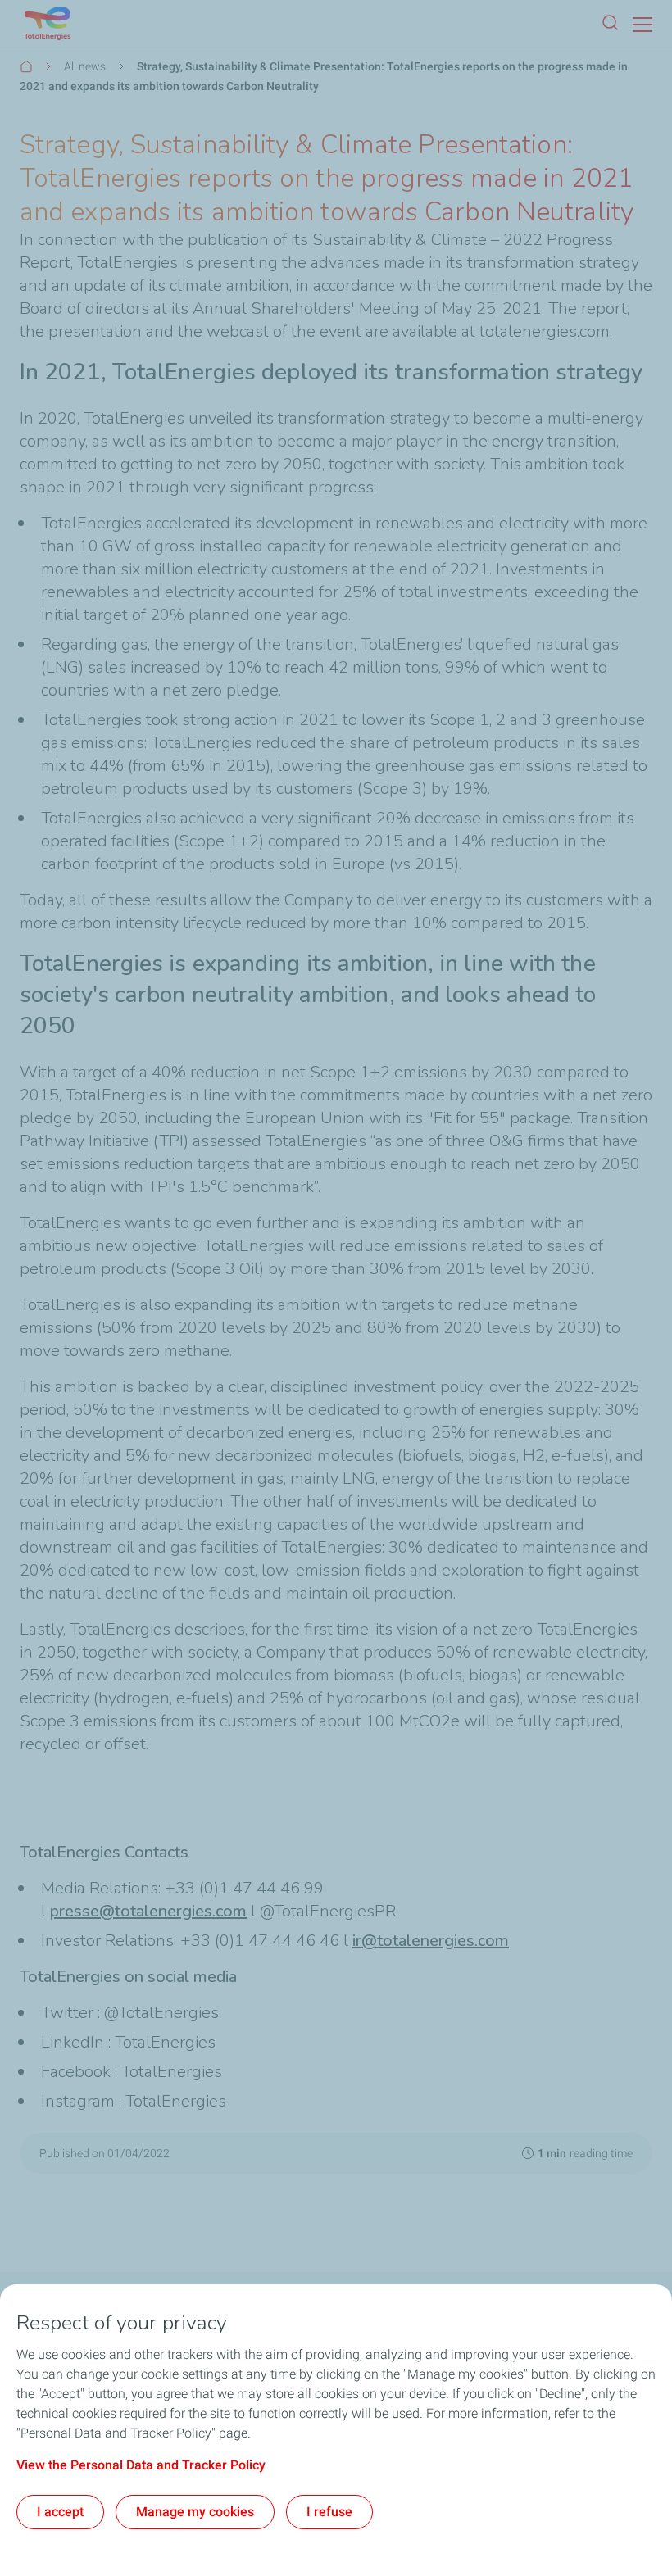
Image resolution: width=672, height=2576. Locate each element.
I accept (60, 2512)
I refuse (329, 2512)
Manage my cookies (195, 2512)
